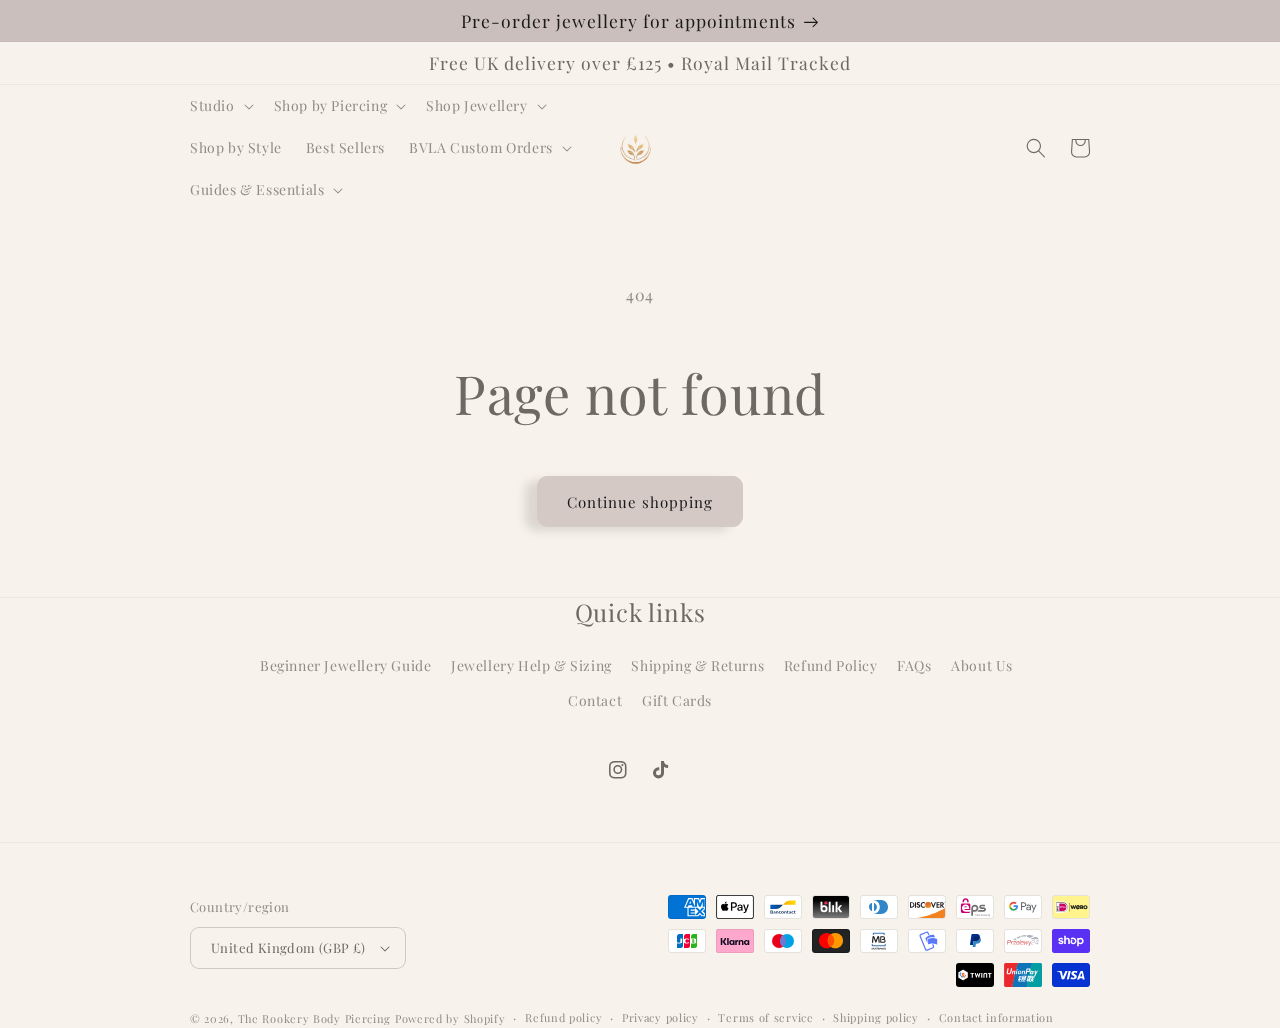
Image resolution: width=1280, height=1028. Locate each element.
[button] (220, 106)
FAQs (914, 665)
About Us (982, 665)
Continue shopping (640, 502)
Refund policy (563, 1017)
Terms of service (765, 1017)
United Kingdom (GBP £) (288, 947)
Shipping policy (876, 1017)
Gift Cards (677, 700)
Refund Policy (831, 665)
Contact (595, 700)
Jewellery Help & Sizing (531, 665)
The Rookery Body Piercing (315, 1018)
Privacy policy (660, 1017)
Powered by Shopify (450, 1018)
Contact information (996, 1017)
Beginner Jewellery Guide (345, 665)
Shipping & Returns (697, 665)
